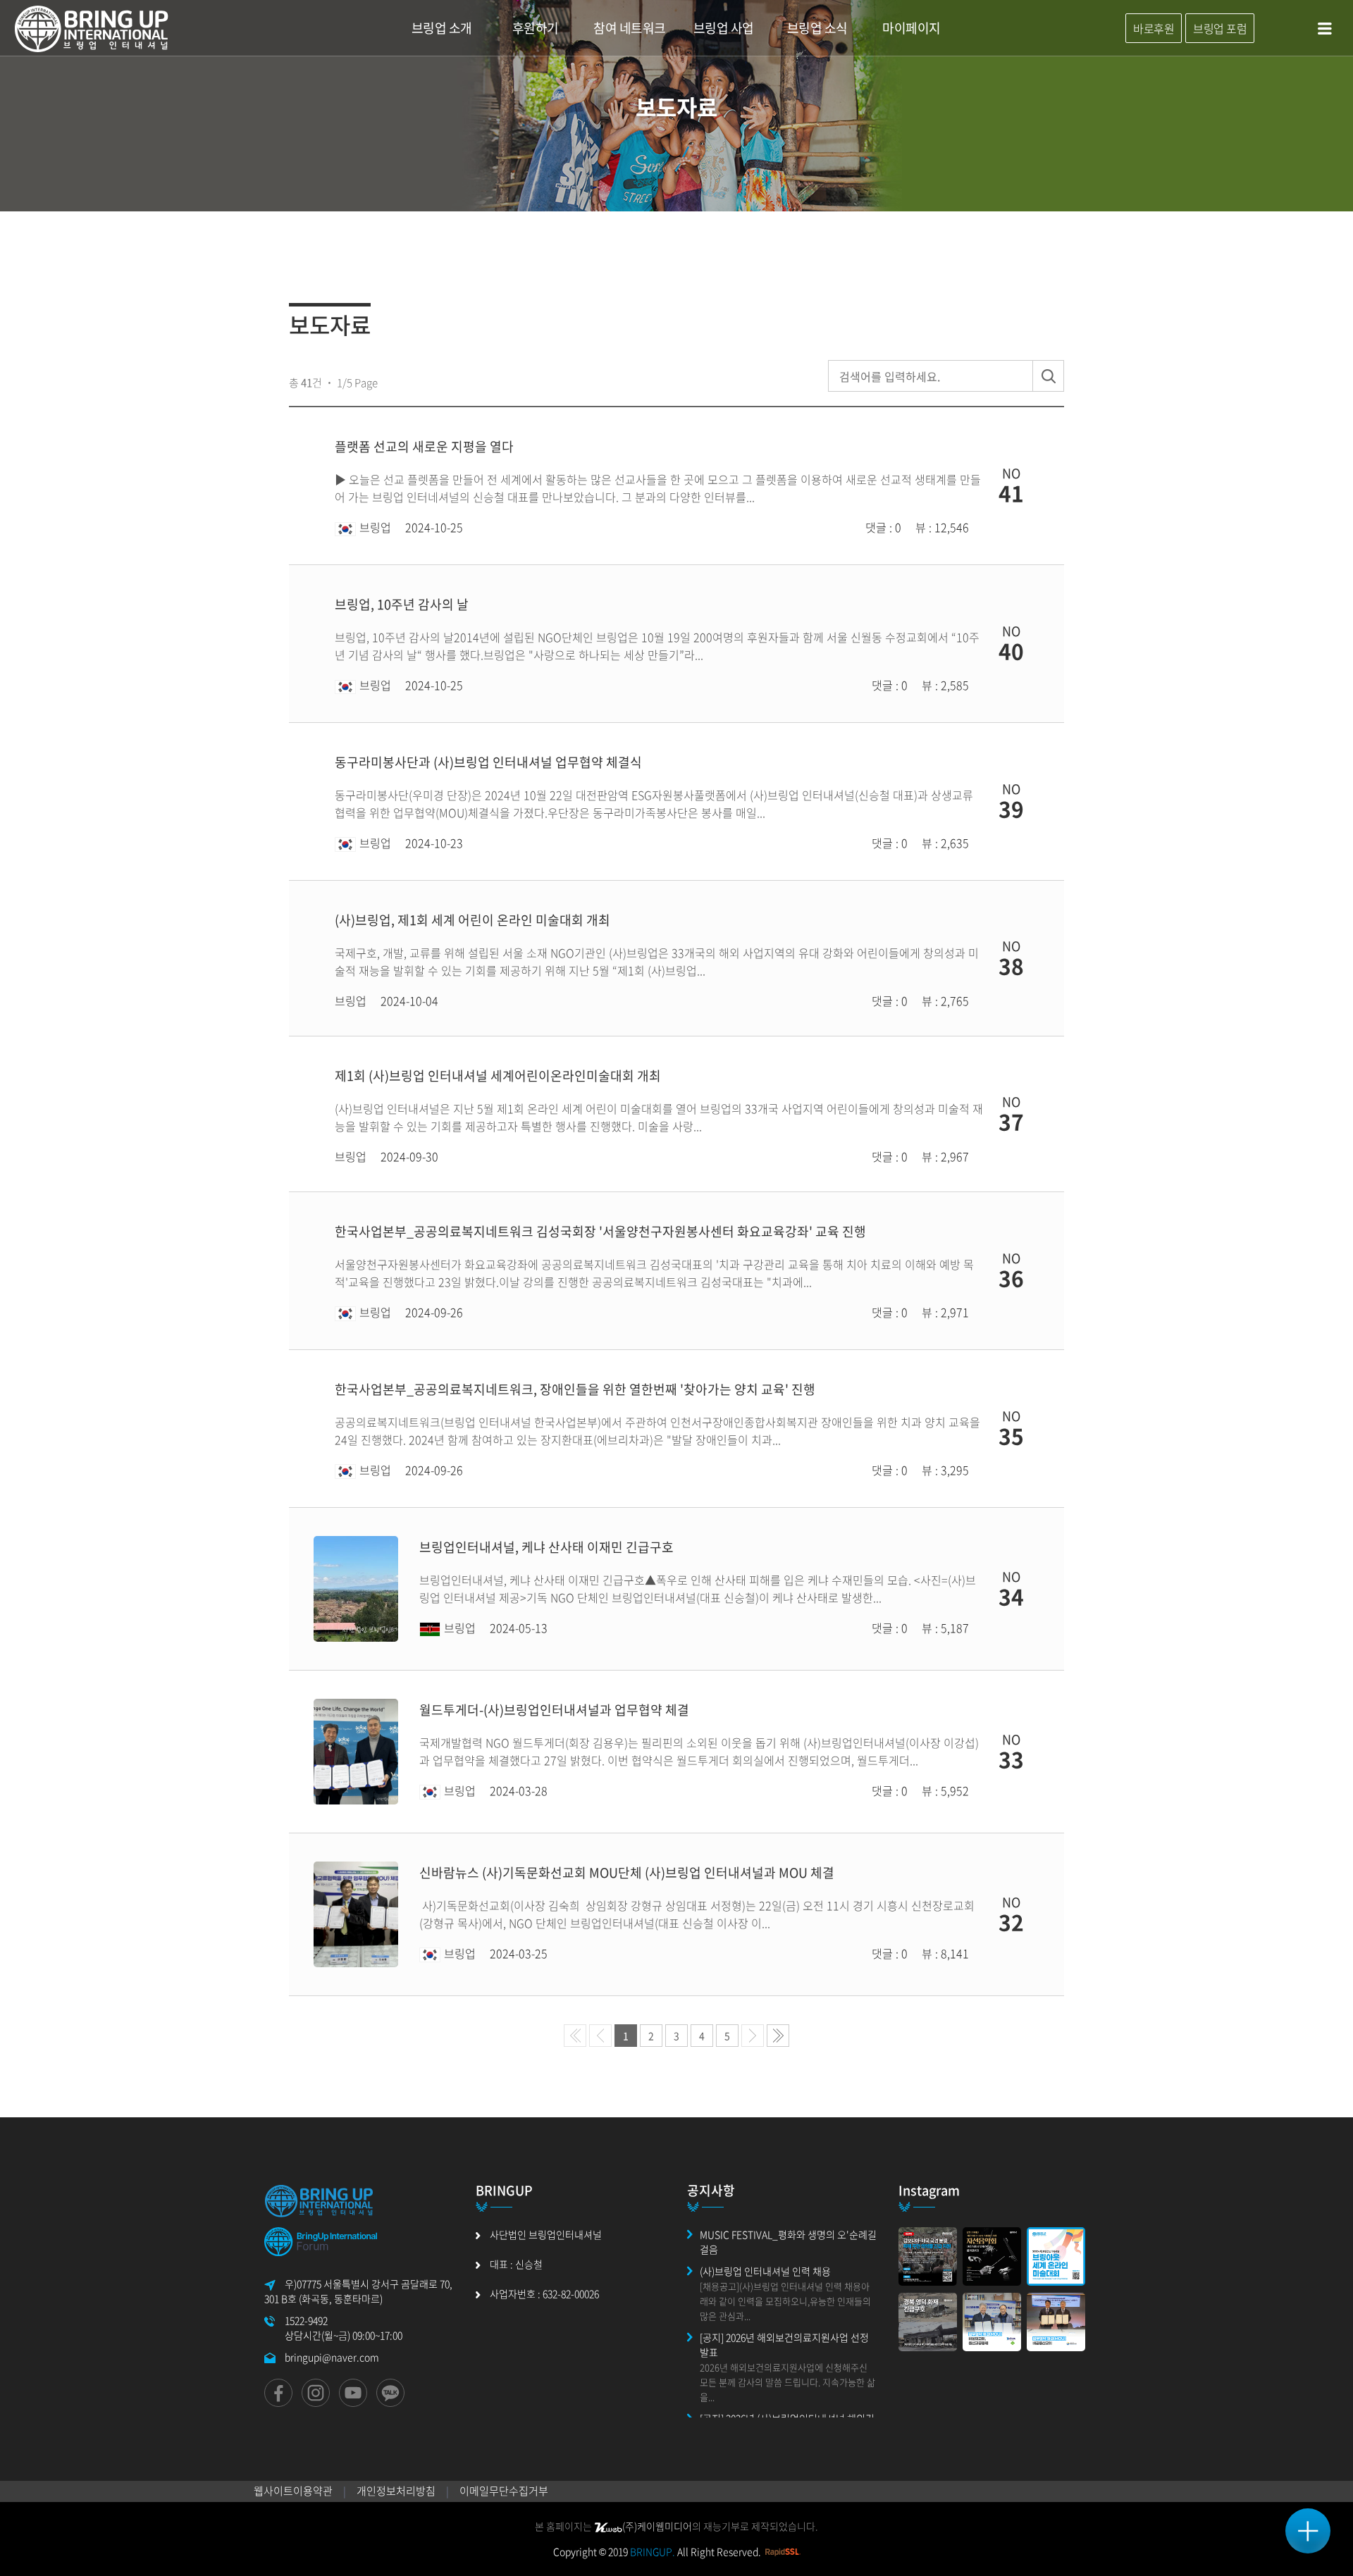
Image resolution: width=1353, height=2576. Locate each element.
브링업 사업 (724, 28)
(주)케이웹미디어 (657, 2526)
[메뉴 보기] (1308, 2531)
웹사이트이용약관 (293, 2491)
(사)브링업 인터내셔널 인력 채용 (765, 2271)
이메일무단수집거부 (504, 2491)
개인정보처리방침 (396, 2491)
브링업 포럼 (1220, 28)
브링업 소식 (817, 28)
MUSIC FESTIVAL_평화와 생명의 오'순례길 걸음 (788, 2242)
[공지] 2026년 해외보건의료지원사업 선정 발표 (784, 2345)
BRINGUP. (653, 2551)
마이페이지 (912, 28)
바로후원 (1154, 28)
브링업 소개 (442, 28)
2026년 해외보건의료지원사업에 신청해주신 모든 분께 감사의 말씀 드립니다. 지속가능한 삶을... (787, 2382)
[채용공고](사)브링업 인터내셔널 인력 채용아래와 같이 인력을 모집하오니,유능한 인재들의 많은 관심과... (785, 2301)
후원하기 (536, 28)
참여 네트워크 (630, 28)
